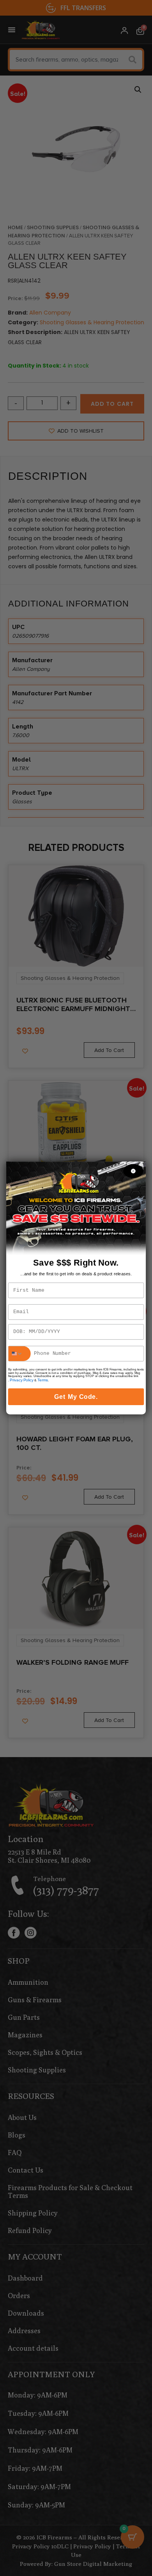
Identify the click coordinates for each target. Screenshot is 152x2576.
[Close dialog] (133, 1171)
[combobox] (19, 1354)
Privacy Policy (21, 1380)
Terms (42, 1380)
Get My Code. (76, 1397)
